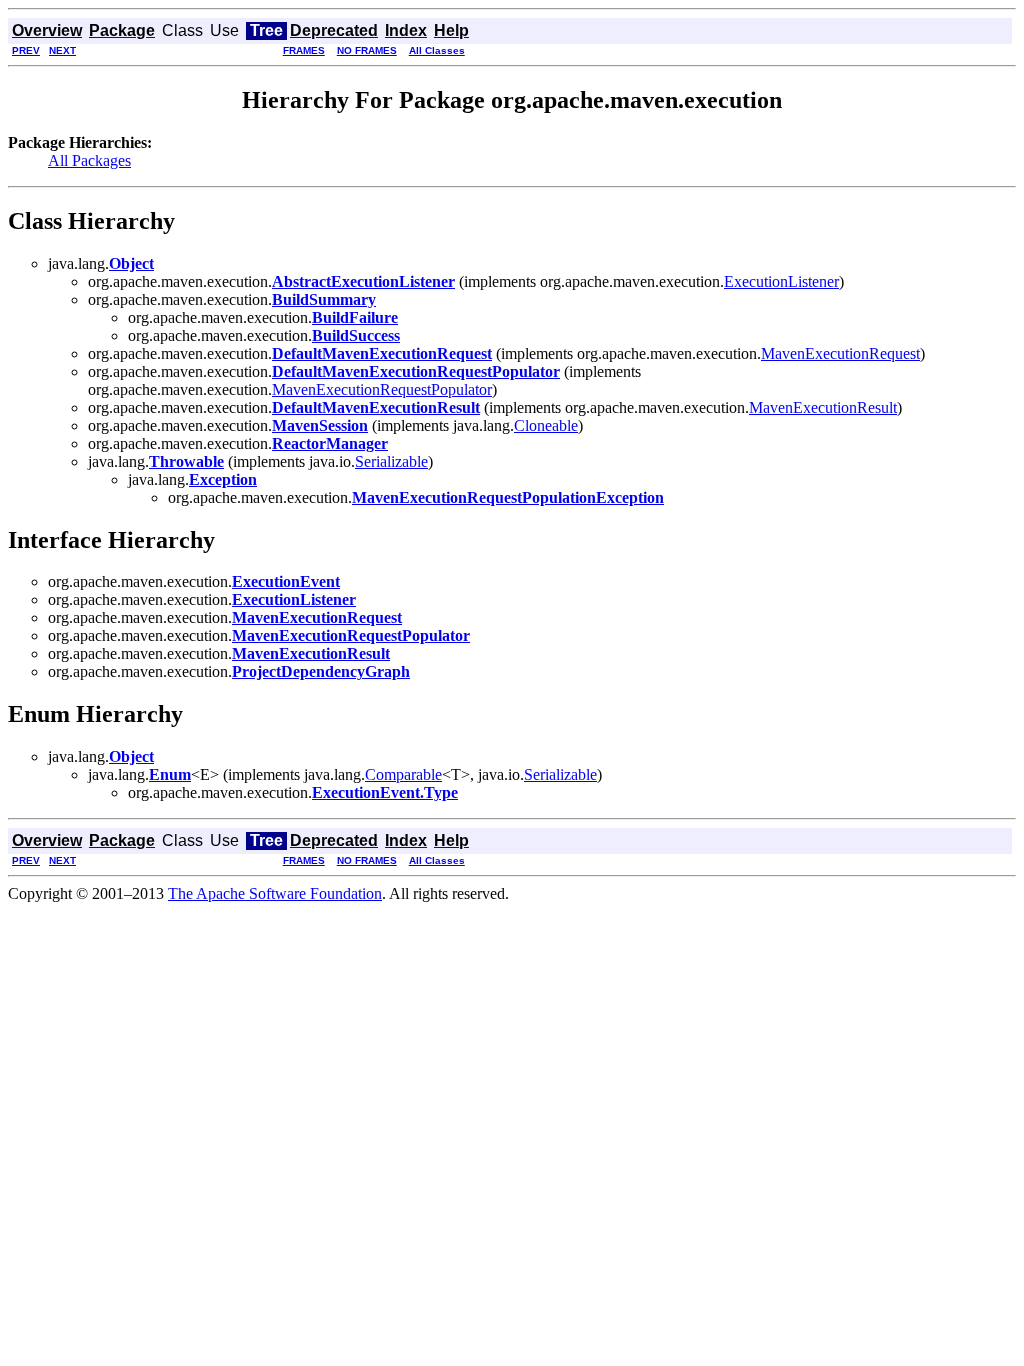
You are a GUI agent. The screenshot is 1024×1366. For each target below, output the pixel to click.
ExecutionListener (781, 281)
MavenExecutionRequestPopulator (382, 389)
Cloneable (546, 425)
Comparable (403, 774)
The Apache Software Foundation (275, 893)
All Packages (89, 160)
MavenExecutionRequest (840, 353)
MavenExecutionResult (823, 407)
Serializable (391, 461)
